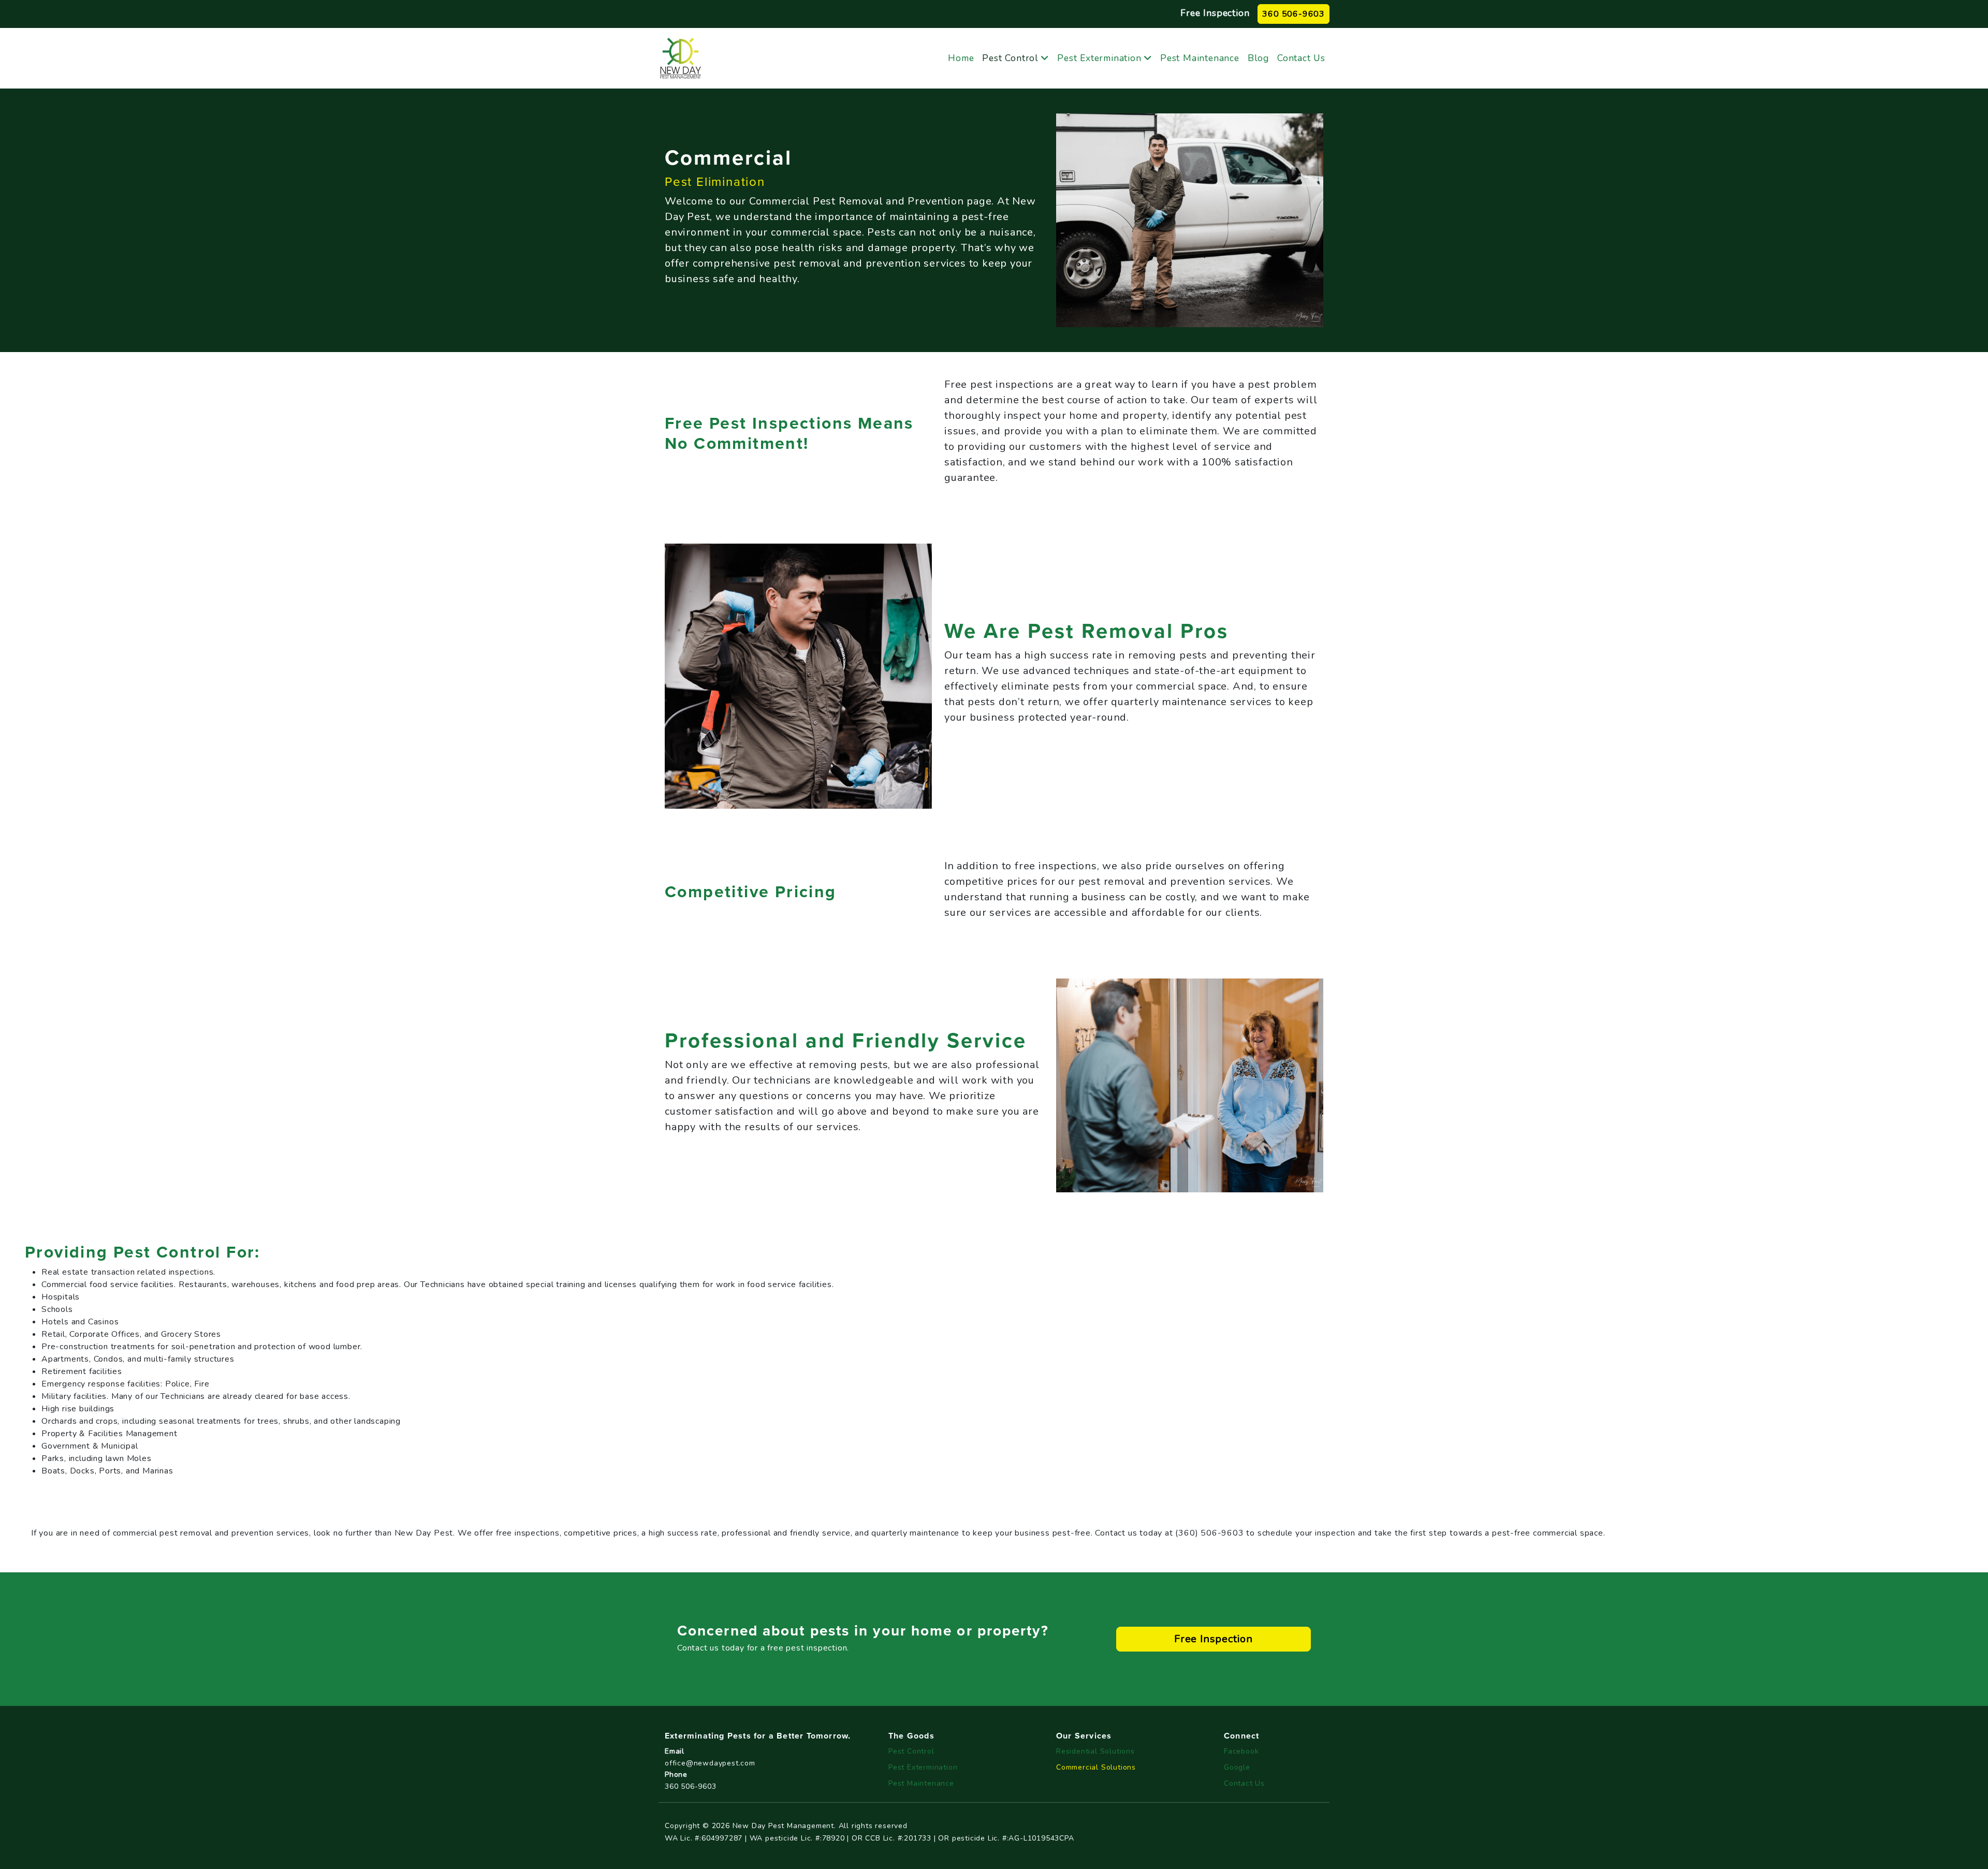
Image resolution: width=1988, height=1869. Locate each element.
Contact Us (1301, 58)
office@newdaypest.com (710, 1763)
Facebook (1241, 1751)
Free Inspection (1215, 13)
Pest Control (1010, 58)
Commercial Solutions (1096, 1767)
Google (1237, 1767)
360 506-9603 (1293, 14)
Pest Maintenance (1200, 58)
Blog (1258, 58)
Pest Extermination (1099, 58)
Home (961, 58)
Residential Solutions (1095, 1751)
